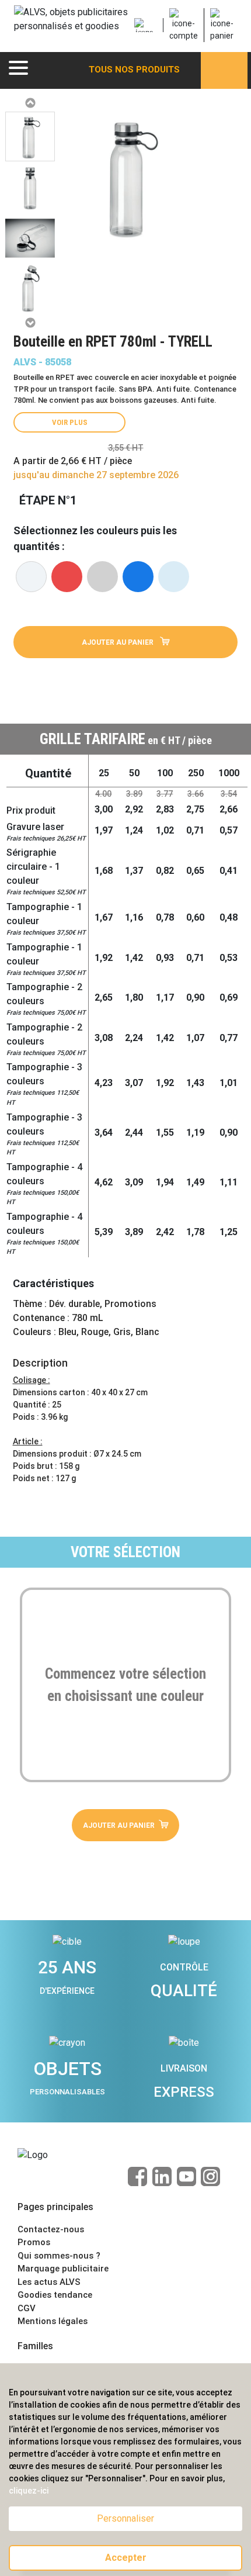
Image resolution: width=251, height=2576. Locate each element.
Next (30, 323)
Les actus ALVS (49, 2282)
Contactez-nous (51, 2229)
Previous (30, 103)
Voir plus (70, 422)
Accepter (126, 2558)
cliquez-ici (29, 2491)
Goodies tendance (55, 2295)
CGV (27, 2308)
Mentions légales (53, 2321)
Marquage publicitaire (63, 2269)
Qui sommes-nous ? (59, 2256)
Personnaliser (125, 2518)
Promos (34, 2242)
